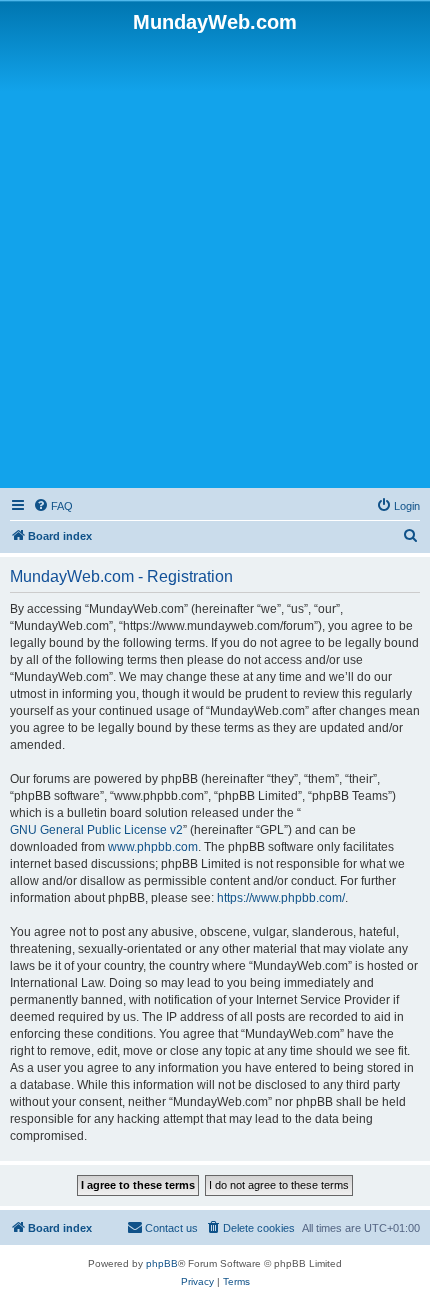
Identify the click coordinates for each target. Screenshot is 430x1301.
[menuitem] (53, 506)
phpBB (162, 1263)
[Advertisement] (215, 259)
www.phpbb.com (153, 847)
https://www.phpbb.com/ (281, 898)
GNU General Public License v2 (96, 830)
